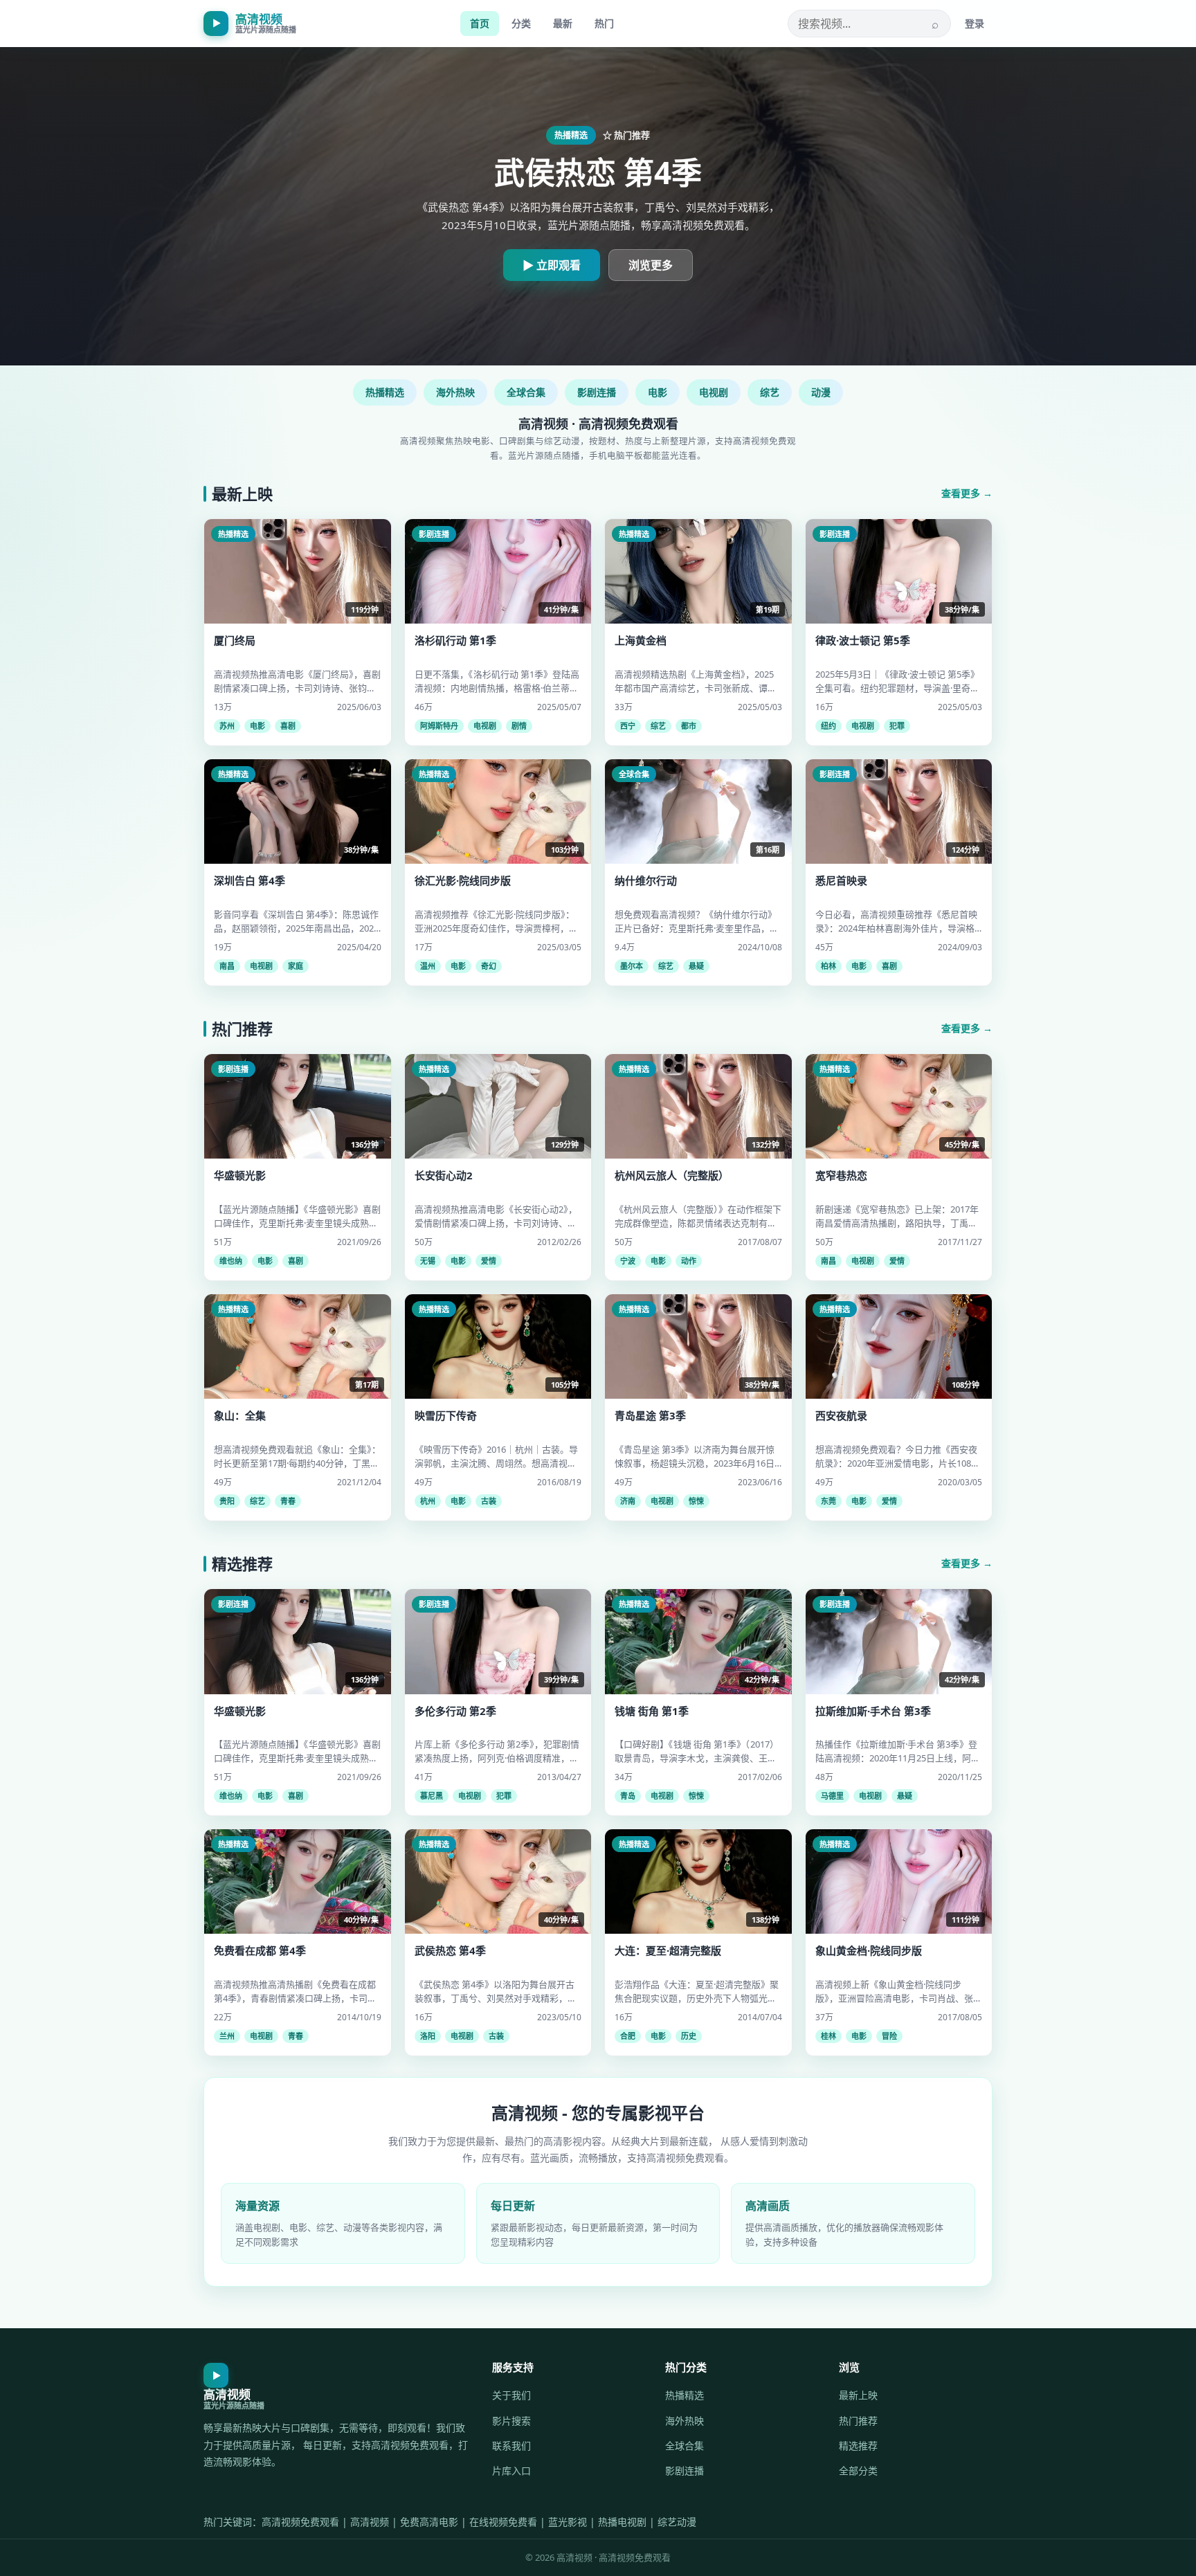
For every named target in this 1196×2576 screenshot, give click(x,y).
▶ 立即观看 (552, 265)
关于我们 (511, 2395)
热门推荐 (858, 2421)
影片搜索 (511, 2421)
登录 (975, 23)
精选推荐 (858, 2446)
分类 (521, 23)
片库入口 (511, 2470)
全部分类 (858, 2470)
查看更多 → (967, 493)
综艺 (770, 392)
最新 (563, 23)
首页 (480, 23)
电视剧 (714, 392)
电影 (658, 392)
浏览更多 (651, 265)
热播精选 (385, 392)
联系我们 (511, 2446)
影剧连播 (597, 392)
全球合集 (526, 392)
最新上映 (858, 2395)
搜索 (935, 24)
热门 (604, 23)
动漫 (821, 392)
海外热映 (455, 392)
